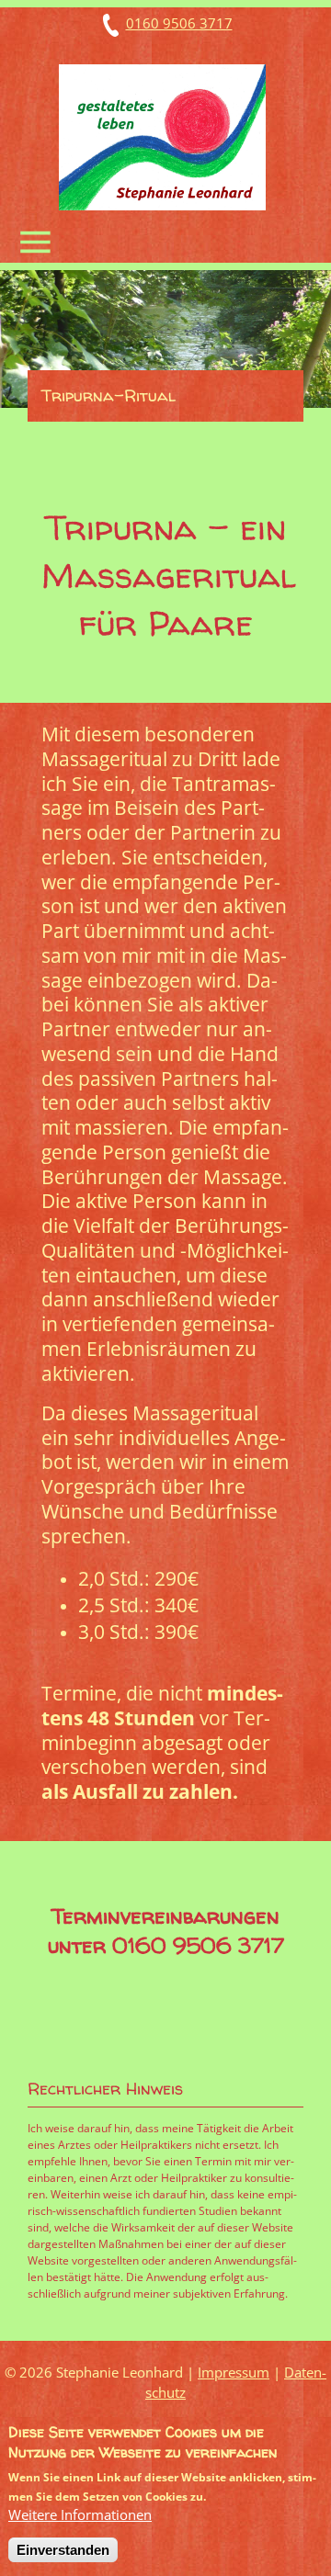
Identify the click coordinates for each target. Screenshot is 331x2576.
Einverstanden (63, 2550)
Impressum (234, 2372)
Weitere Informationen (80, 2514)
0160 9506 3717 (179, 23)
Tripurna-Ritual (108, 395)
